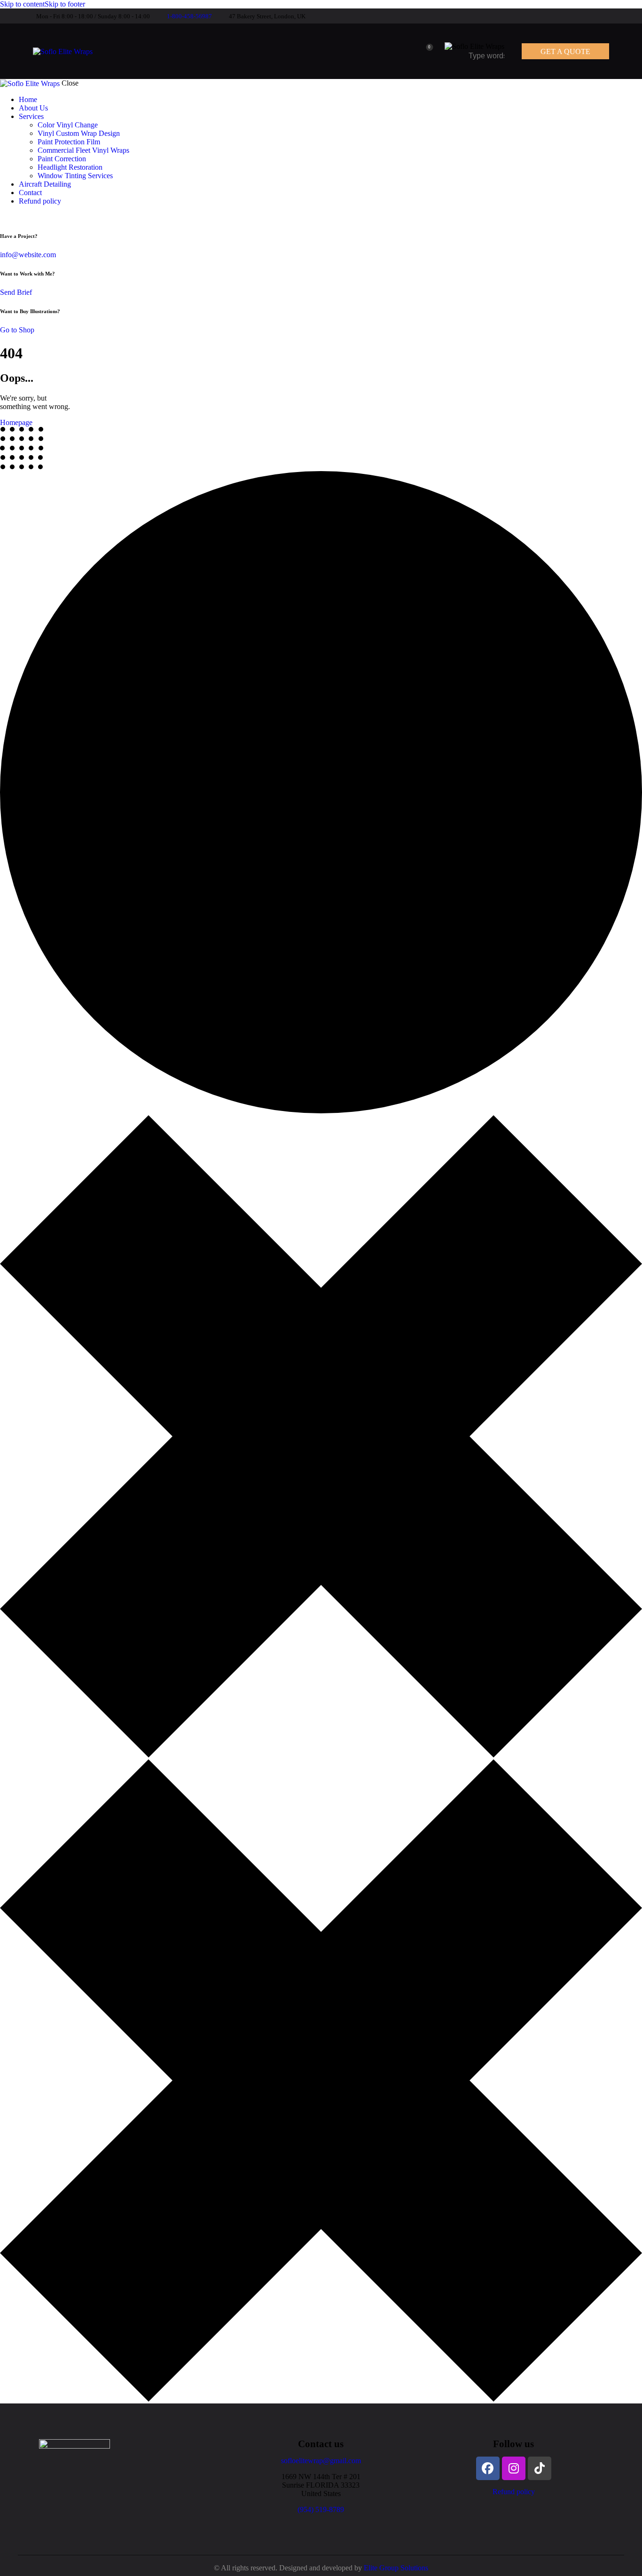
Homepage (16, 422)
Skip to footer (65, 4)
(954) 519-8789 (321, 2509)
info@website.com (28, 255)
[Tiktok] (540, 2468)
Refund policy (514, 2492)
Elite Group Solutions (396, 2568)
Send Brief (16, 292)
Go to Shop (17, 330)
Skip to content (22, 4)
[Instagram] (514, 2468)
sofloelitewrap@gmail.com (321, 2461)
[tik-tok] (611, 16)
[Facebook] (488, 2468)
